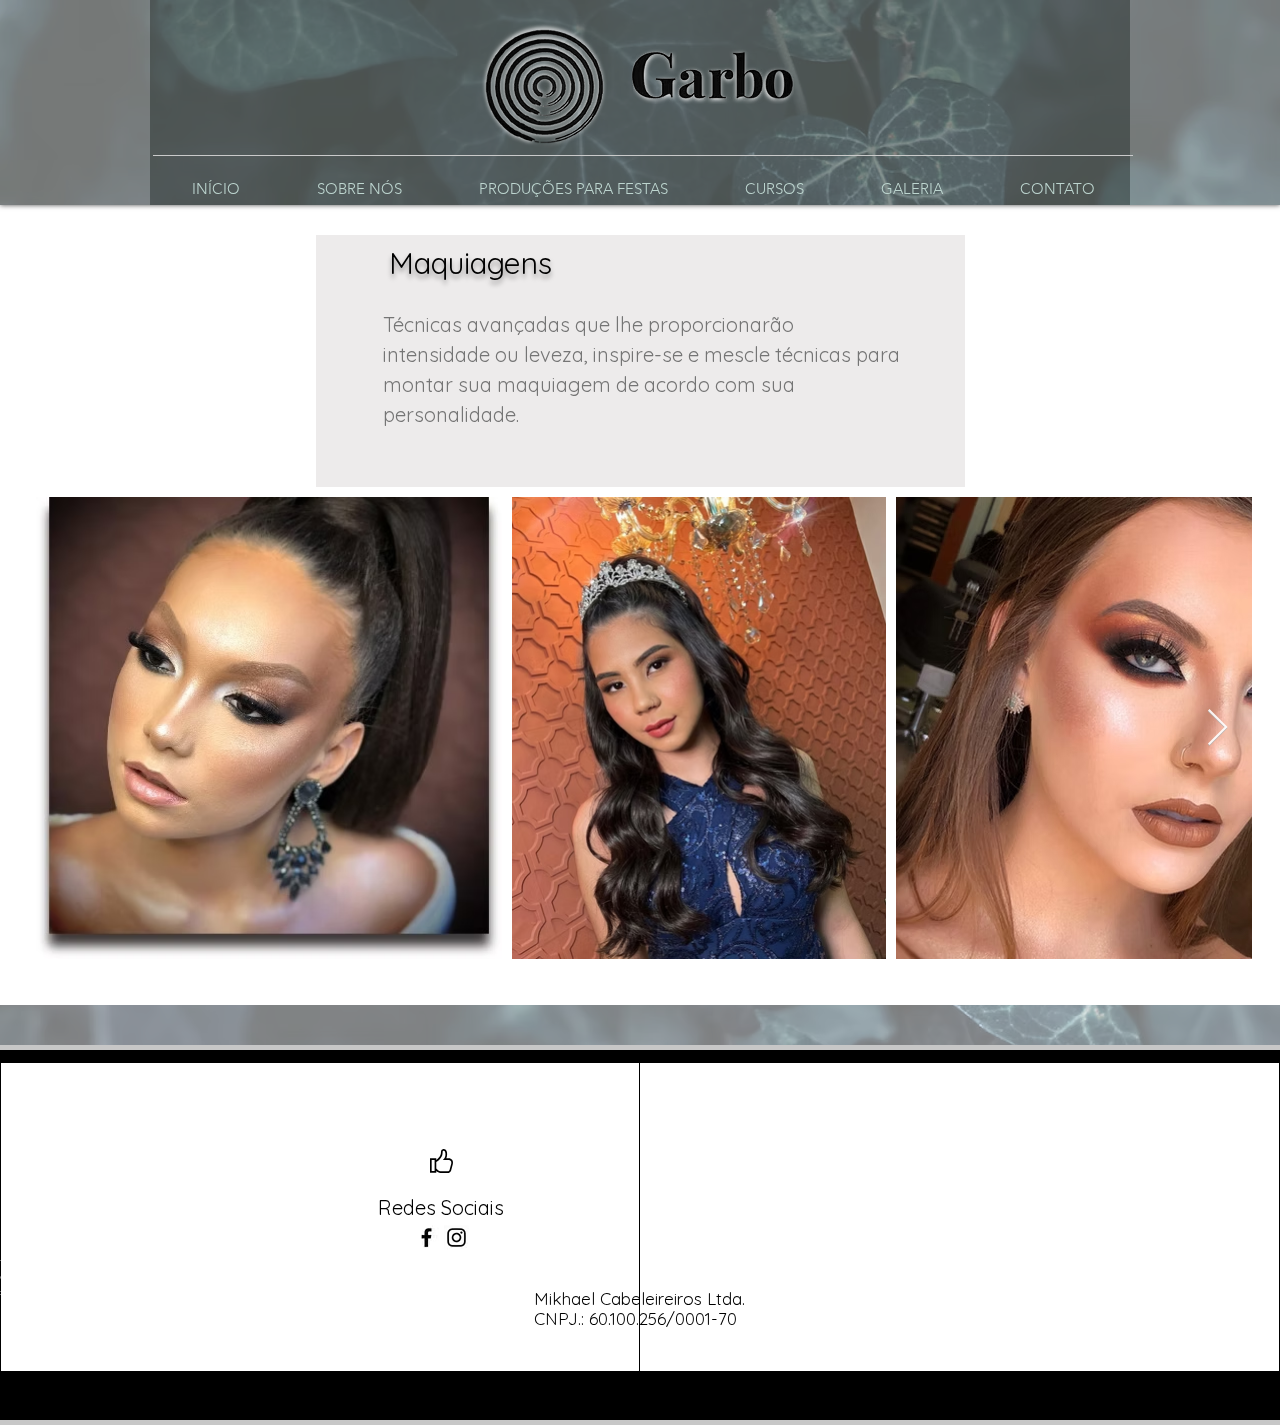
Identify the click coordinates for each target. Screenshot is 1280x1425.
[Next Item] (1217, 728)
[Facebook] (426, 1237)
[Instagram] (456, 1237)
